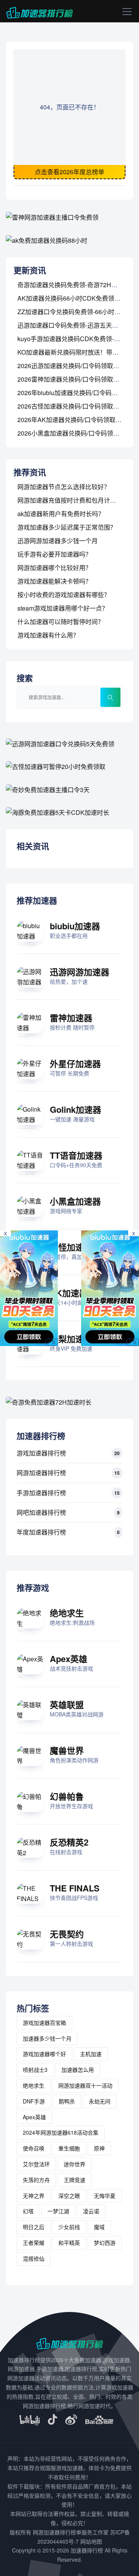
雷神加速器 (71, 1018)
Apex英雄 (69, 1659)
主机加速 (91, 2054)
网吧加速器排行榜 (41, 1512)
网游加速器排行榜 (41, 1473)
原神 (99, 2148)
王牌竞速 (75, 2180)
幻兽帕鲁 (67, 1796)
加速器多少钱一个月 (47, 2038)
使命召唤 (34, 2148)
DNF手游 (34, 2101)
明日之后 (34, 2227)
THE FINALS (75, 1888)
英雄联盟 (67, 1704)
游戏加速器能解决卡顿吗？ (54, 581)
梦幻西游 (105, 2243)
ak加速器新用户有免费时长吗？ (61, 514)
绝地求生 (67, 1613)
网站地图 (91, 2541)
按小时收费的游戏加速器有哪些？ (64, 595)
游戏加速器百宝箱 (44, 2022)
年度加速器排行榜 (41, 1532)
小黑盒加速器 (75, 1201)
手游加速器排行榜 (41, 1493)
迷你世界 (75, 2164)
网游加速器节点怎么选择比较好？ (64, 487)
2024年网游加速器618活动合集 (61, 2132)
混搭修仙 (34, 2258)
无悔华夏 (105, 2196)
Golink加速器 (75, 1109)
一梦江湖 (58, 2211)
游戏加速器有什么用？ (48, 635)
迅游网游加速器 (80, 972)
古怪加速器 (71, 1247)
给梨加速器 (71, 1339)
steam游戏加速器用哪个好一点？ (63, 608)
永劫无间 (100, 2101)
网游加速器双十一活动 (85, 2085)
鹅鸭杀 (67, 2101)
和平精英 (69, 2243)
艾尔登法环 (36, 2164)
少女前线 (69, 2227)
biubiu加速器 (75, 926)
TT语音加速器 (76, 1155)
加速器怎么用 (78, 2070)
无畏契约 (67, 1934)
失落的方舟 (36, 2180)
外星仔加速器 (75, 1063)
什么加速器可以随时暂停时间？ (61, 622)
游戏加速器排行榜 (41, 1453)
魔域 (99, 2227)
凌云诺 (91, 2211)
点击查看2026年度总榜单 (69, 172)
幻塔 (28, 2211)
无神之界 (34, 2196)
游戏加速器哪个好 (44, 2054)
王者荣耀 (34, 2243)
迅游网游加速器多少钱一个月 (58, 541)
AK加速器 (69, 1293)
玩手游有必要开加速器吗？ (54, 554)
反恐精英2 (69, 1842)
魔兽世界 (67, 1750)
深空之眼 (69, 2196)
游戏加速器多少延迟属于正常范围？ (67, 527)
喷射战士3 (35, 2070)
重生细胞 (69, 2148)
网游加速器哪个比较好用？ (54, 568)
